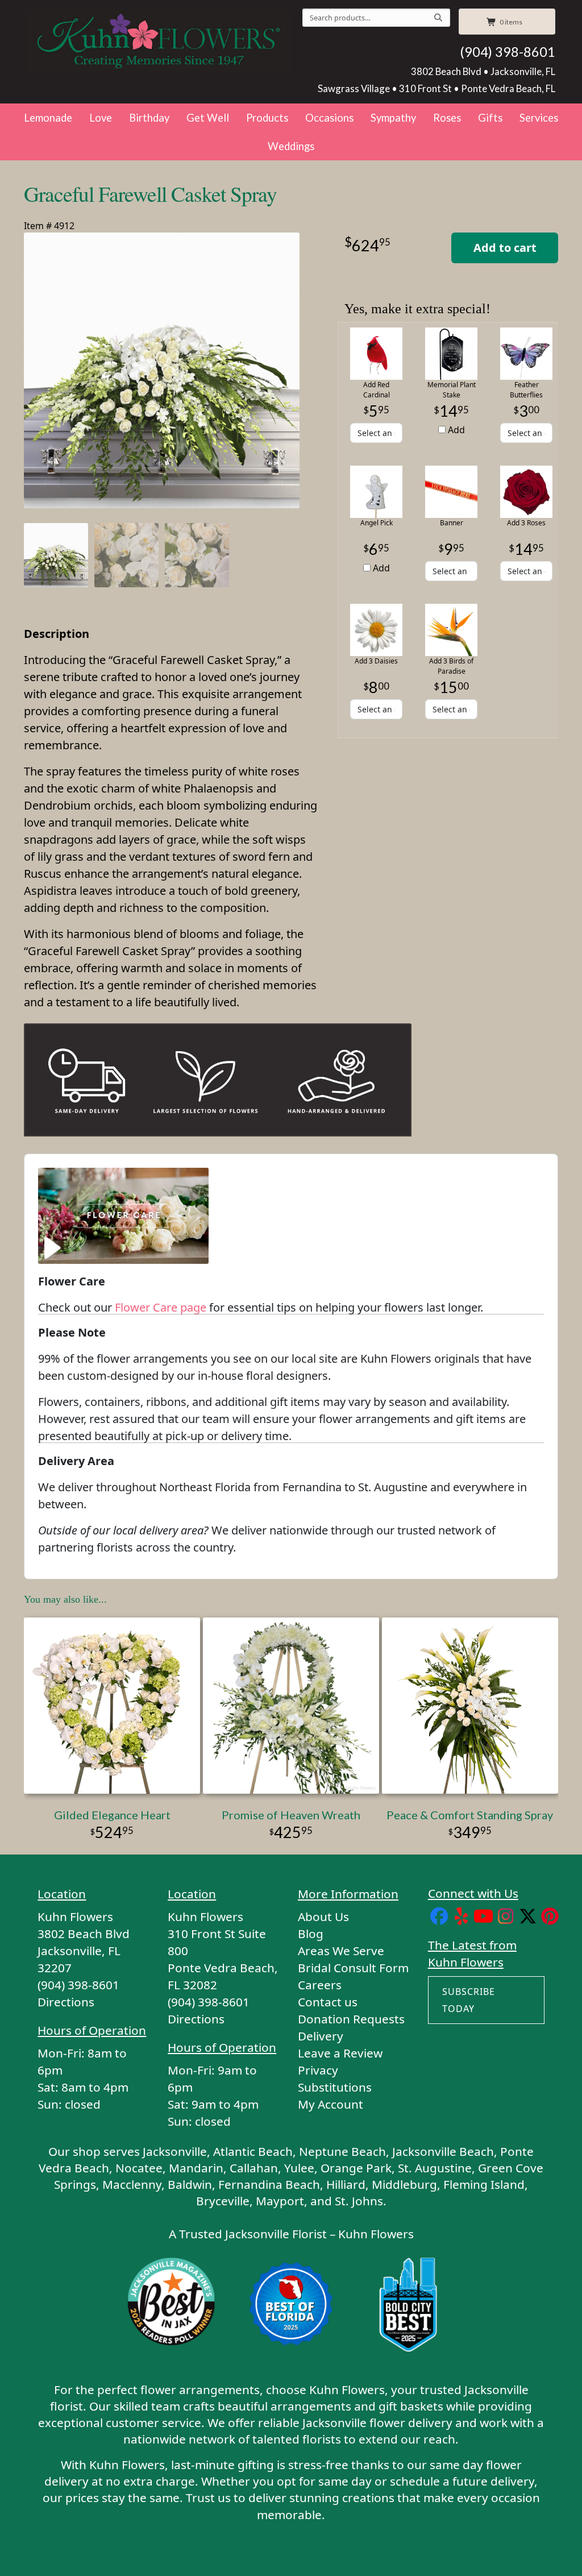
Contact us (328, 2002)
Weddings (291, 146)
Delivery (321, 2036)
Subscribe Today (469, 2000)
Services (539, 118)
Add (455, 430)
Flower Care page (161, 1307)
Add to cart (505, 248)
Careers (320, 1985)
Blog (311, 1934)
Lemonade (48, 118)
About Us (323, 1917)
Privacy (318, 2070)
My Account (331, 2104)
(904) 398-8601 (508, 52)
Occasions (329, 118)
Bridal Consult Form (353, 1968)
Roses (447, 118)
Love (101, 118)
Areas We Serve (341, 1951)
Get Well (208, 118)
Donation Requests (351, 2019)
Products (267, 118)
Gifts (490, 118)
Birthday (149, 118)
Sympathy (393, 118)
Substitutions (335, 2087)
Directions (66, 2002)
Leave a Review (340, 2053)
